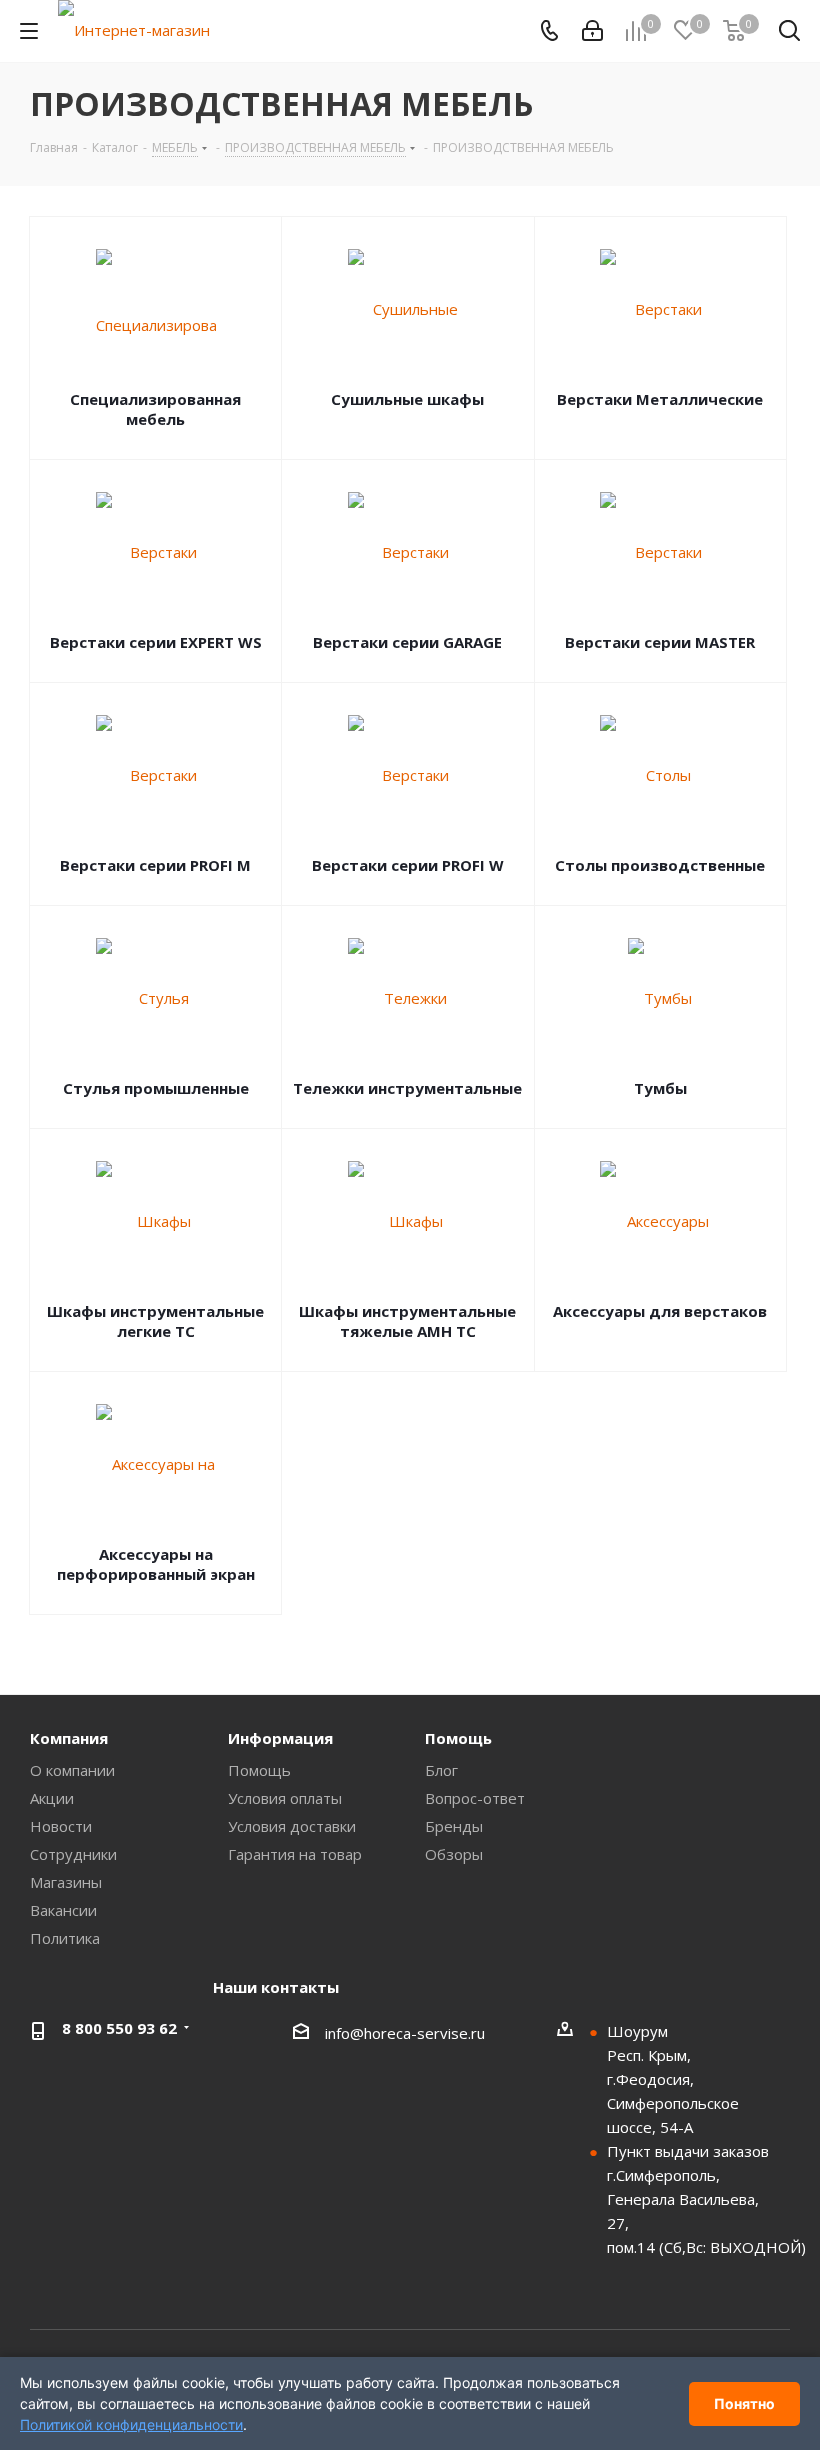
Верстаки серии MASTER (660, 642)
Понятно (744, 2403)
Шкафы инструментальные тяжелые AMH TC (407, 1321)
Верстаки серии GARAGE (407, 642)
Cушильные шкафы (407, 399)
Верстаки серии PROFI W (408, 865)
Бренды (454, 1826)
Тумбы (660, 1088)
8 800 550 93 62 (119, 2028)
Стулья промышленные (156, 1088)
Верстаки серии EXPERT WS (156, 642)
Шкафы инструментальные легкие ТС (155, 1321)
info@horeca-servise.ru (405, 2033)
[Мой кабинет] (592, 31)
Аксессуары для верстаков (660, 1311)
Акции (52, 1798)
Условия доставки (292, 1826)
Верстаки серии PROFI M (155, 865)
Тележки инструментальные (407, 1088)
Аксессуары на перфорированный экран (156, 1564)
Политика (65, 1938)
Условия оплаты (285, 1798)
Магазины (66, 1882)
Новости (61, 1826)
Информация (280, 1738)
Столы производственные (660, 865)
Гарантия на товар (295, 1854)
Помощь (259, 1770)
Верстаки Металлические (660, 399)
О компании (72, 1770)
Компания (69, 1738)
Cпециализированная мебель (155, 409)
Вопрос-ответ (475, 1798)
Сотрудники (73, 1854)
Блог (441, 1770)
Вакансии (63, 1910)
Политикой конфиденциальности (131, 2424)
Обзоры (454, 1854)
